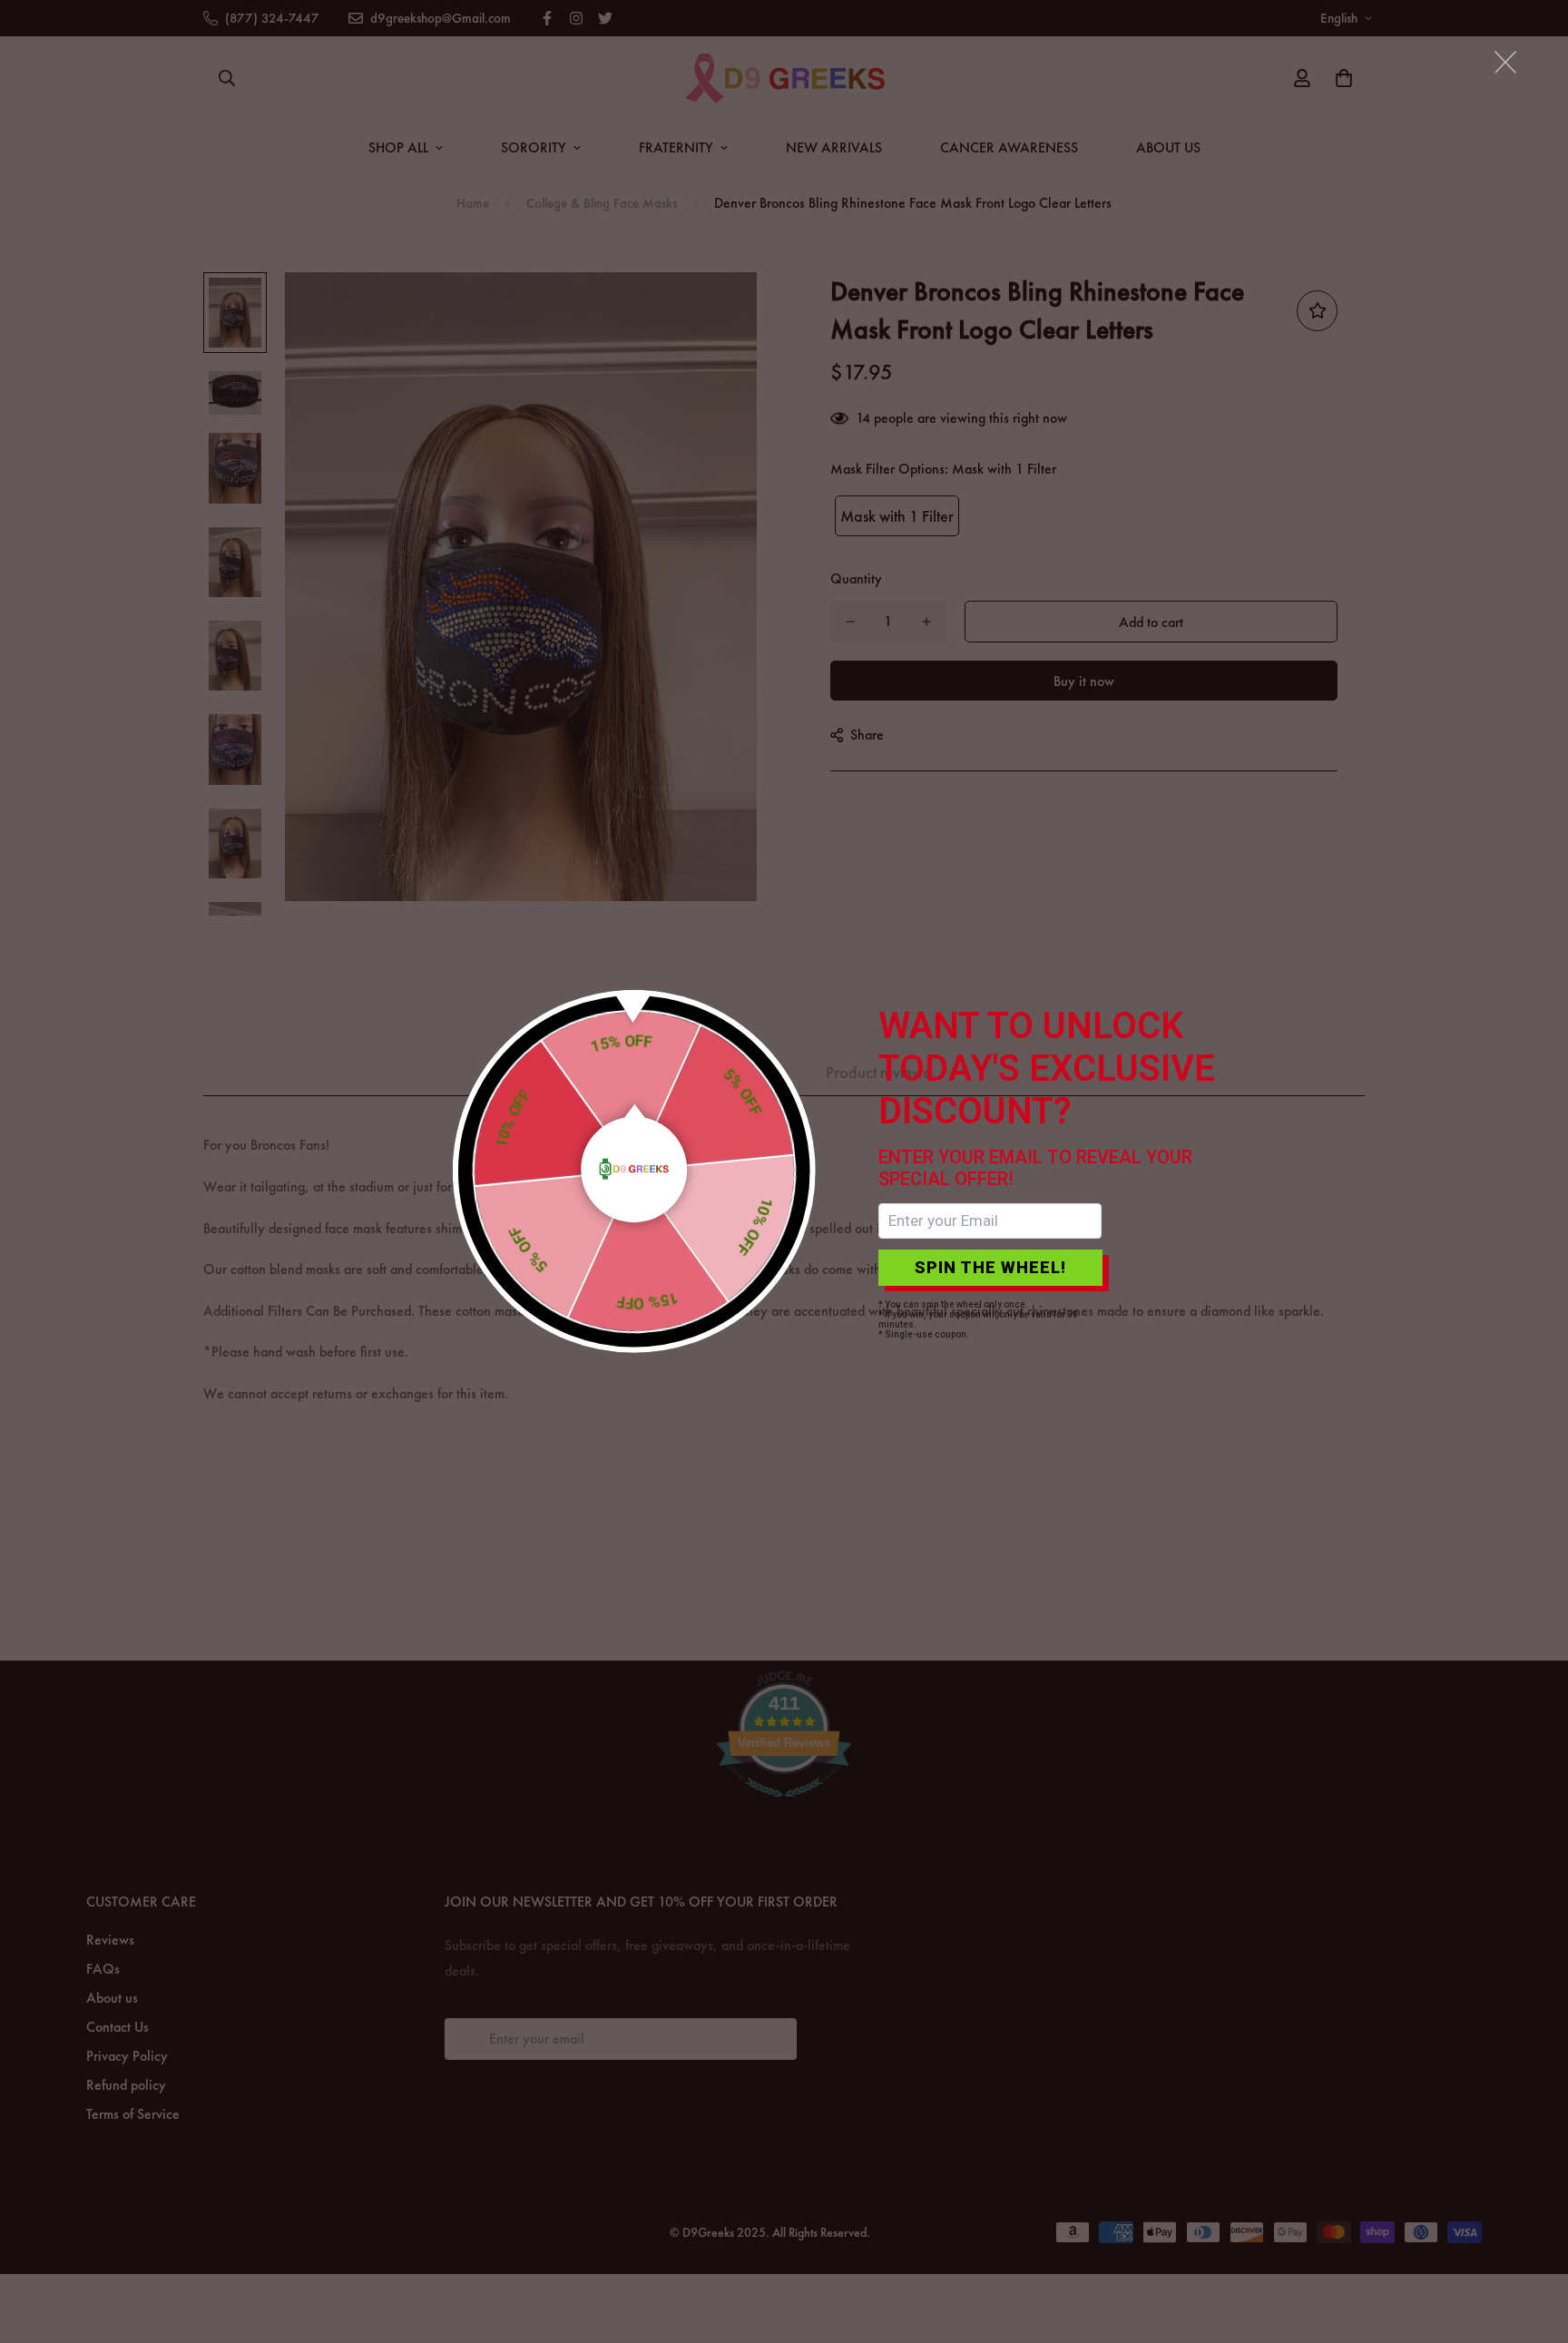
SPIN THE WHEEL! (990, 1267)
